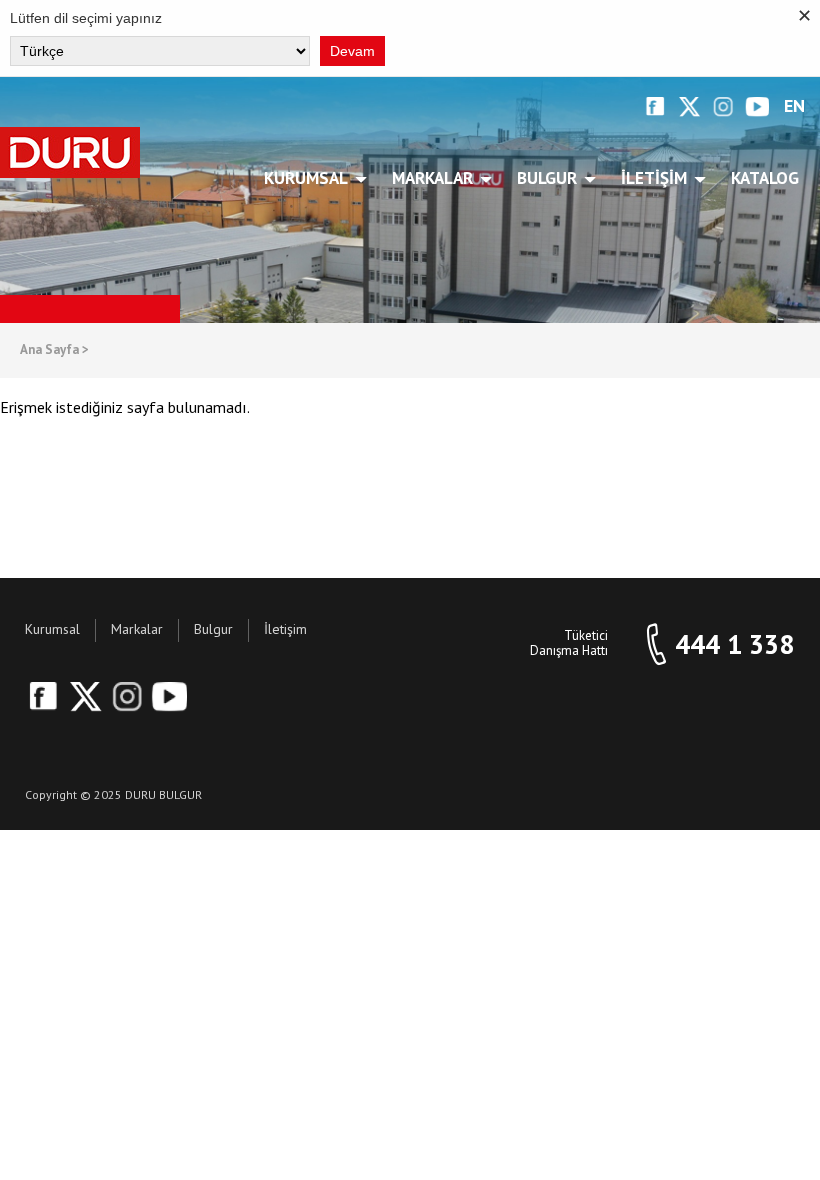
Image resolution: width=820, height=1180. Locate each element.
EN (794, 106)
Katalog (765, 178)
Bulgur (547, 178)
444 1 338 (734, 644)
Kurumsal (306, 178)
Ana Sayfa (54, 350)
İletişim (654, 178)
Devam (352, 51)
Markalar (432, 178)
